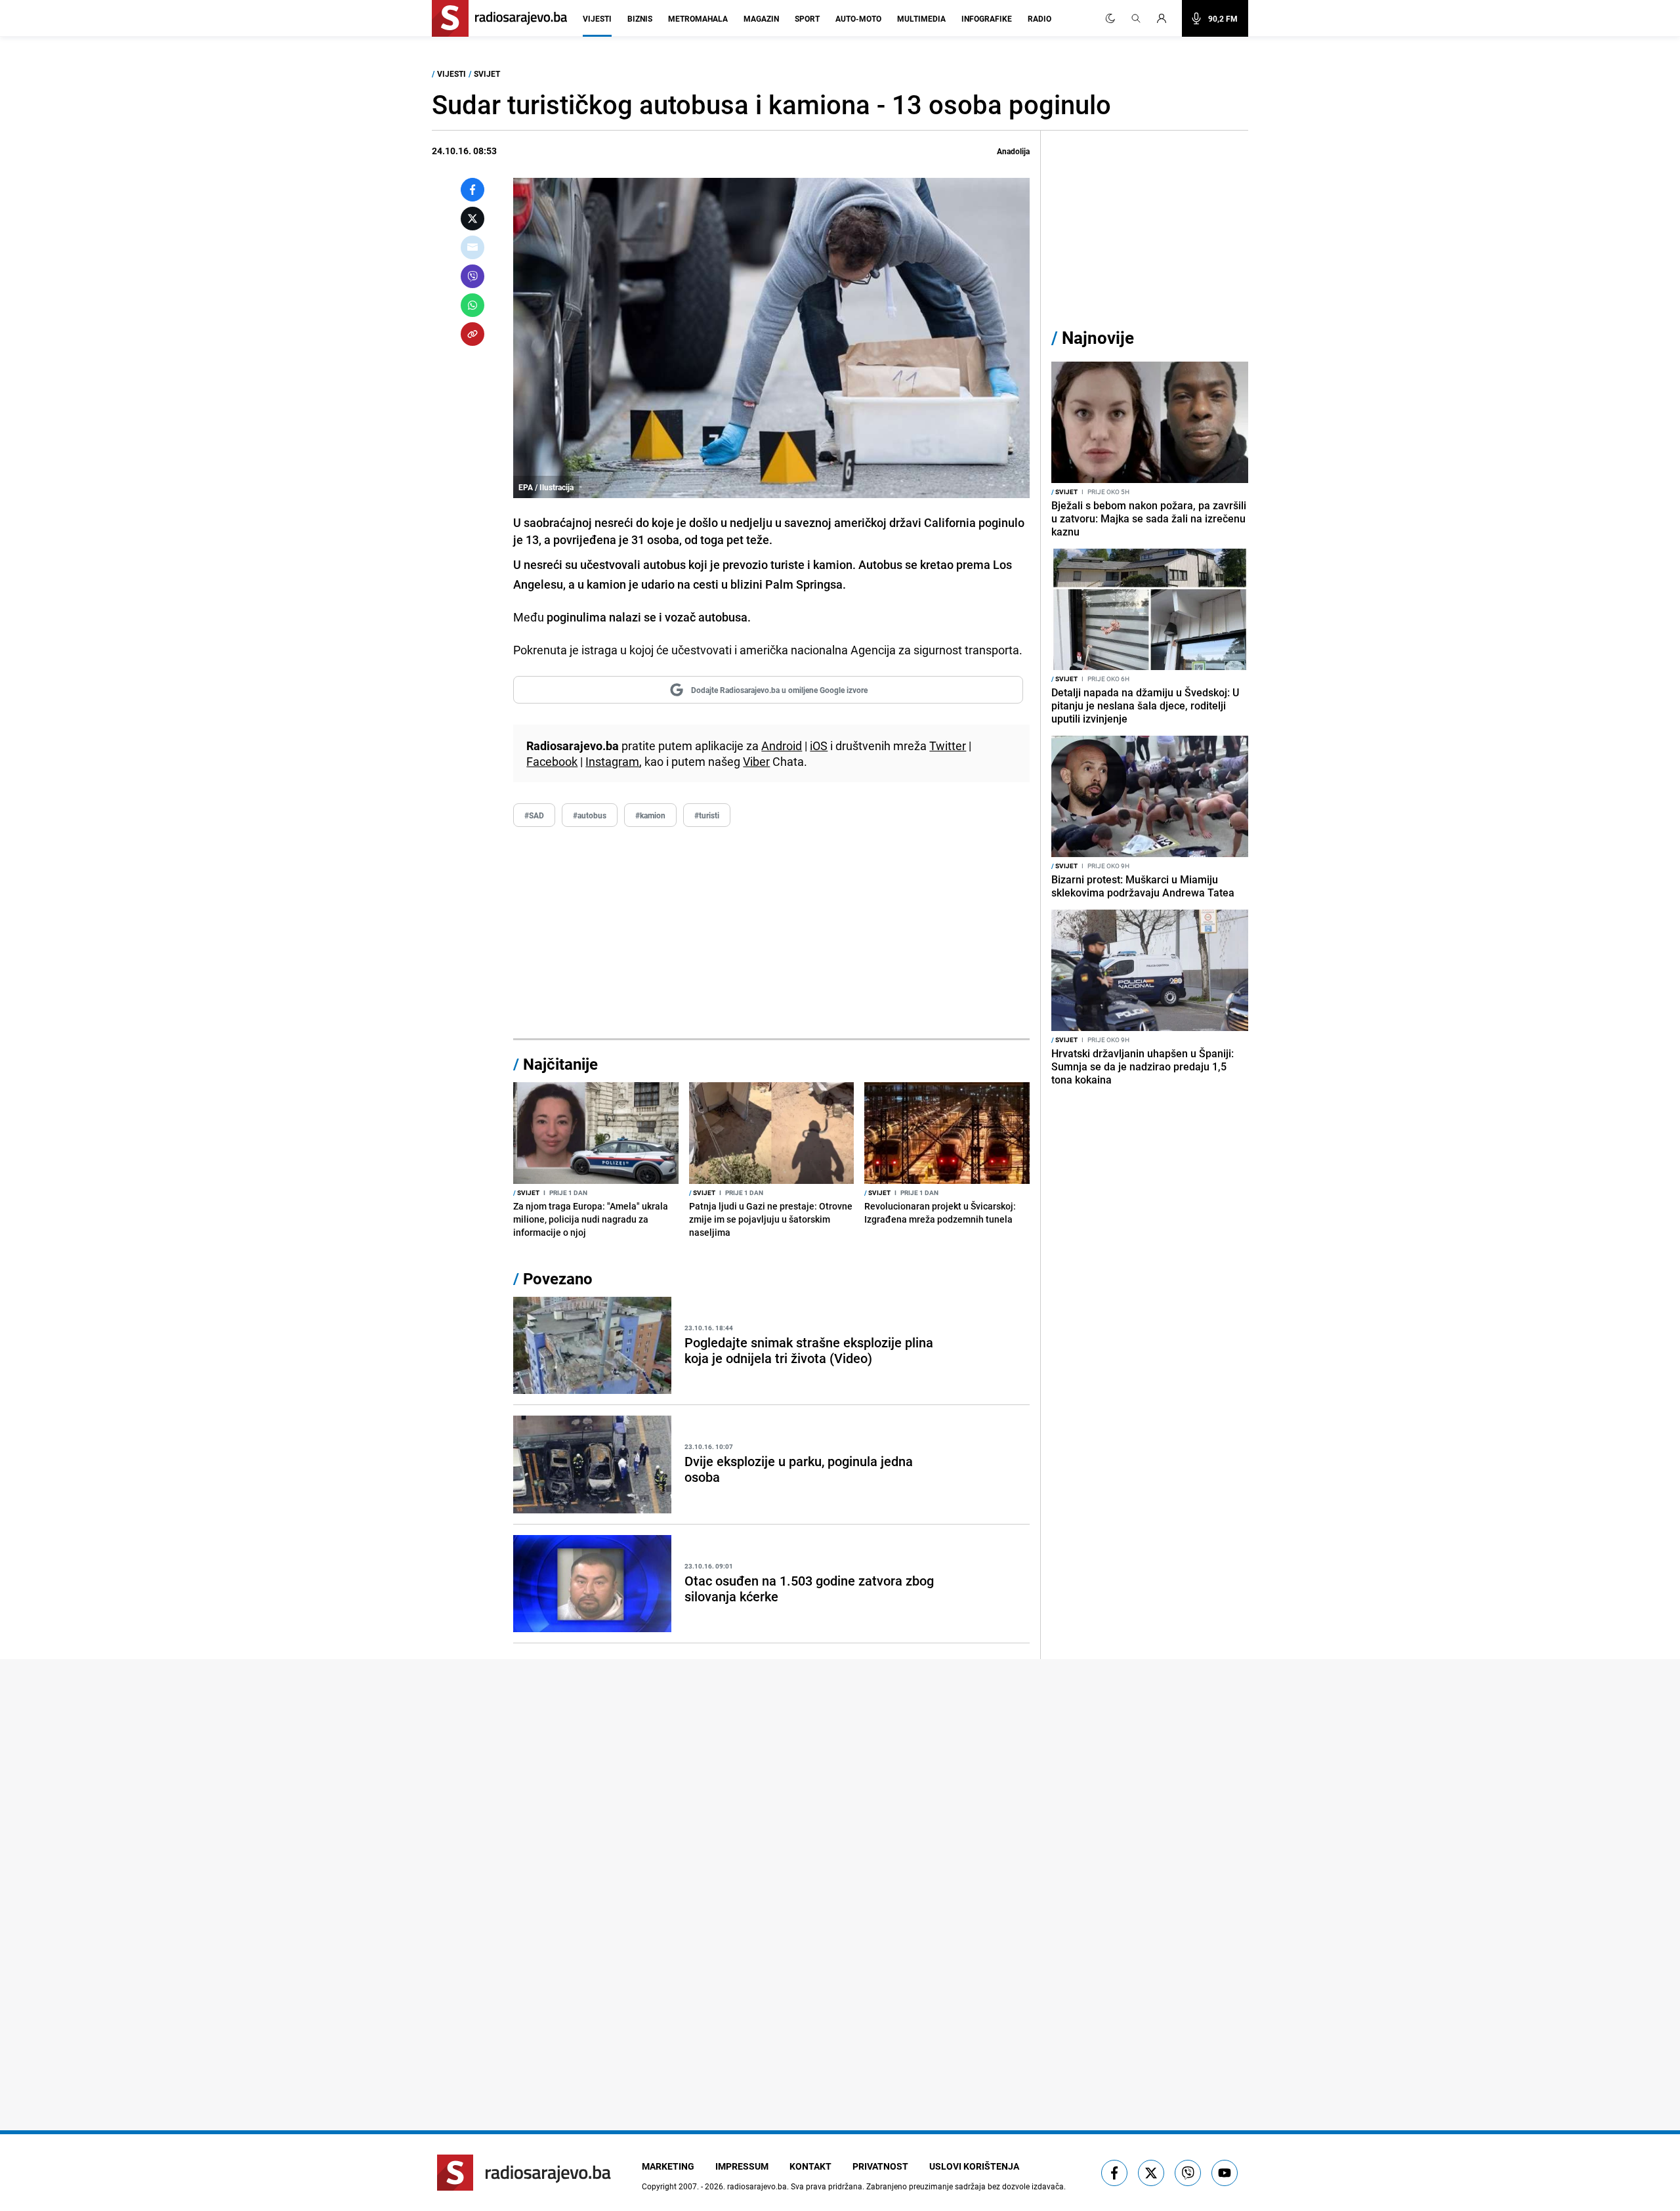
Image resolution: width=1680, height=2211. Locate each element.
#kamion (650, 815)
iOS (819, 746)
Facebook (552, 761)
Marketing (668, 2166)
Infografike (987, 18)
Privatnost (880, 2166)
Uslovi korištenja (974, 2166)
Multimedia (921, 18)
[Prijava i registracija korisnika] (1165, 18)
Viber (756, 761)
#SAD (534, 815)
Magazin (761, 18)
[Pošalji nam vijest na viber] (1188, 2173)
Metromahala (698, 18)
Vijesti (597, 18)
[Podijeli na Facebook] (472, 190)
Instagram (612, 761)
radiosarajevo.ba (757, 2186)
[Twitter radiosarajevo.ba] (1151, 2173)
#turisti (707, 815)
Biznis (640, 18)
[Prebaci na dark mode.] (1110, 18)
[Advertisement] (771, 933)
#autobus (590, 815)
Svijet (487, 74)
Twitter (948, 746)
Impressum (742, 2166)
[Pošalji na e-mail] (472, 247)
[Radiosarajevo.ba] (524, 2173)
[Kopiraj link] (472, 334)
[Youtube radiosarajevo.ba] (1225, 2173)
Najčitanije (560, 1064)
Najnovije (1098, 338)
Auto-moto (858, 18)
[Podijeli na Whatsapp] (472, 305)
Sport (807, 18)
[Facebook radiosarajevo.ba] (1114, 2173)
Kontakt (810, 2166)
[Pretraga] (1136, 18)
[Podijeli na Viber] (472, 276)
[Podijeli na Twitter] (472, 219)
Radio (1039, 18)
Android (782, 746)
